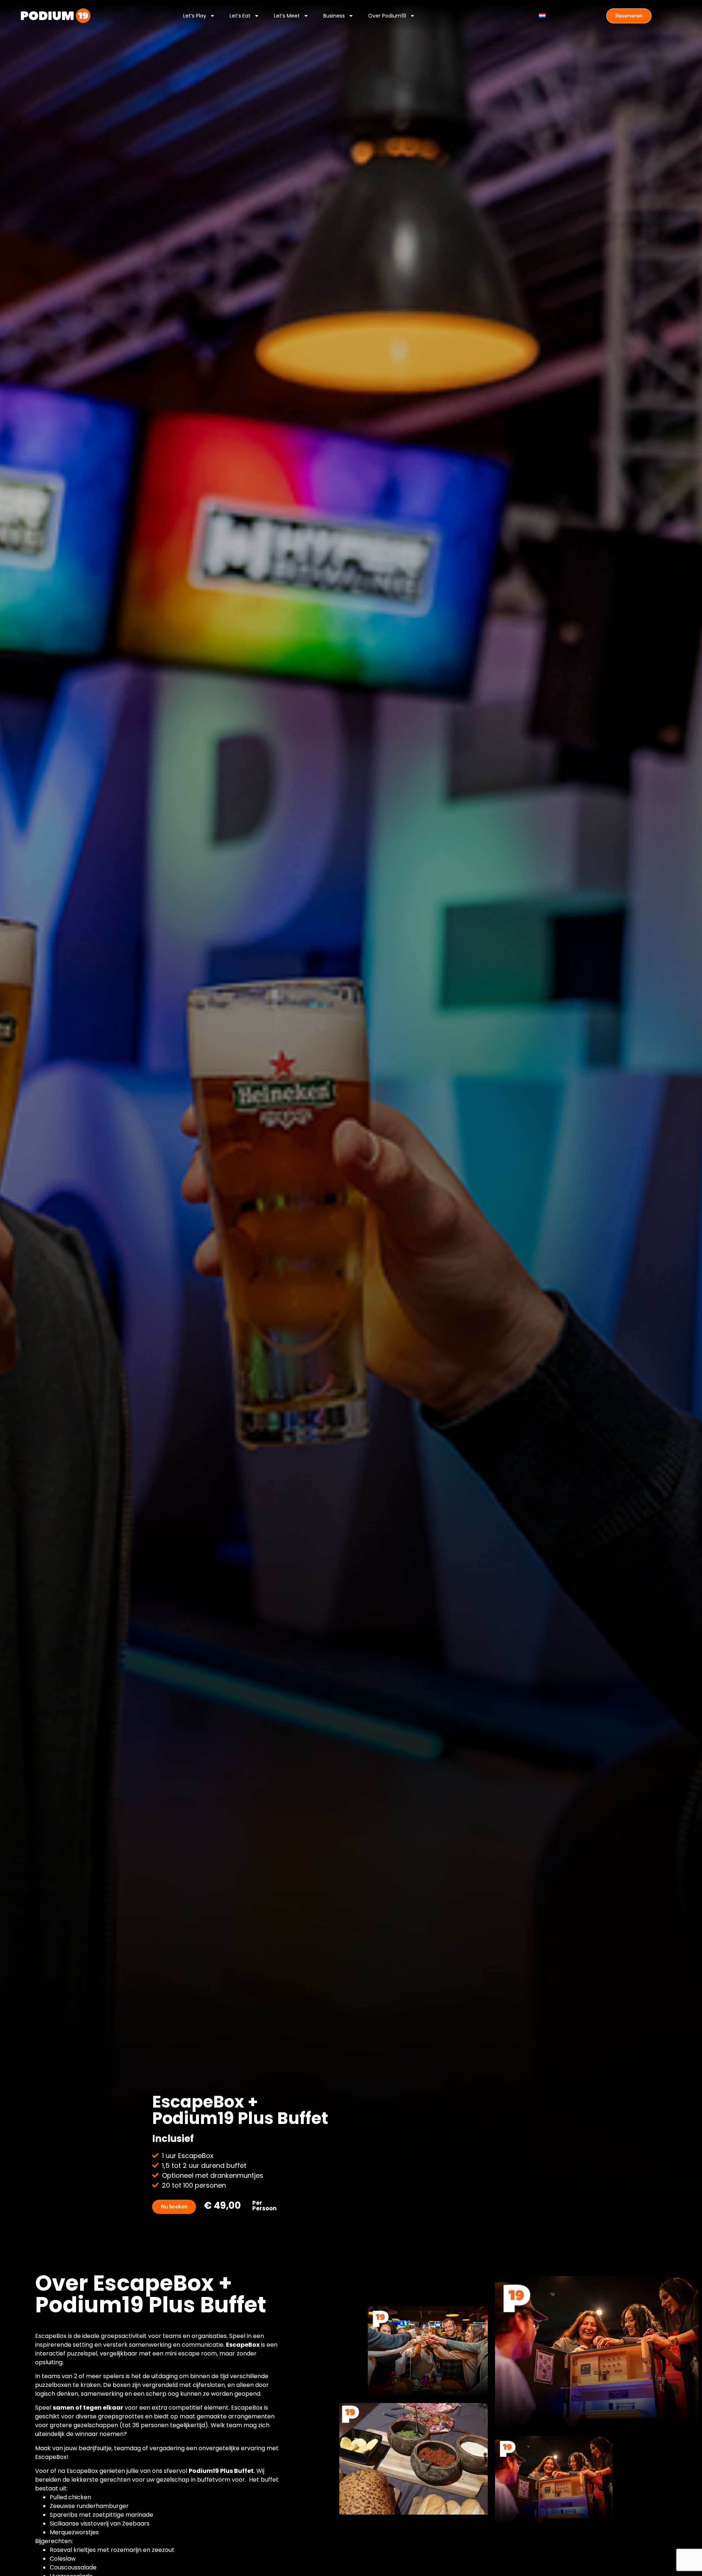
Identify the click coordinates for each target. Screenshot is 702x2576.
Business (334, 16)
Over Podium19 (387, 16)
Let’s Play (195, 16)
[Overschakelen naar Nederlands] (542, 16)
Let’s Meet (287, 16)
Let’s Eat (240, 16)
